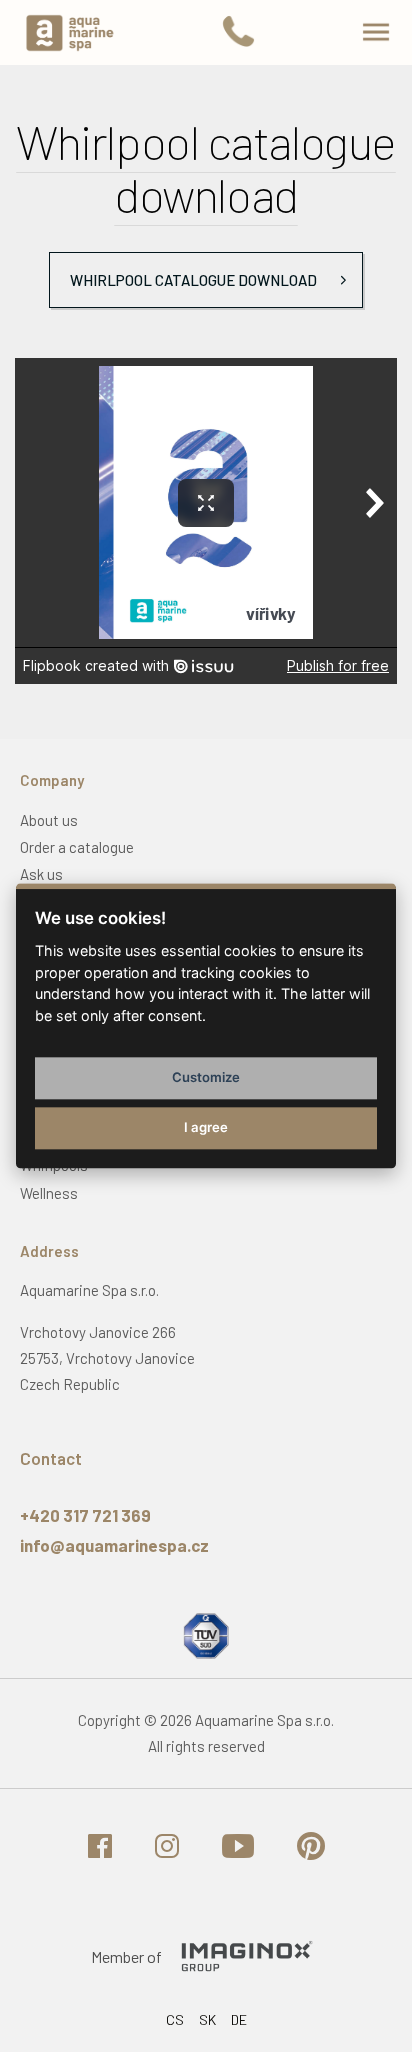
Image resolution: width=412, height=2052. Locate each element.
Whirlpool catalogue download (193, 280)
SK (207, 2019)
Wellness (49, 1193)
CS (175, 2019)
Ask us (41, 874)
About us (49, 820)
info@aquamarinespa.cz (114, 1545)
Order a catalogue (77, 847)
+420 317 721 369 (85, 1515)
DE (239, 2019)
